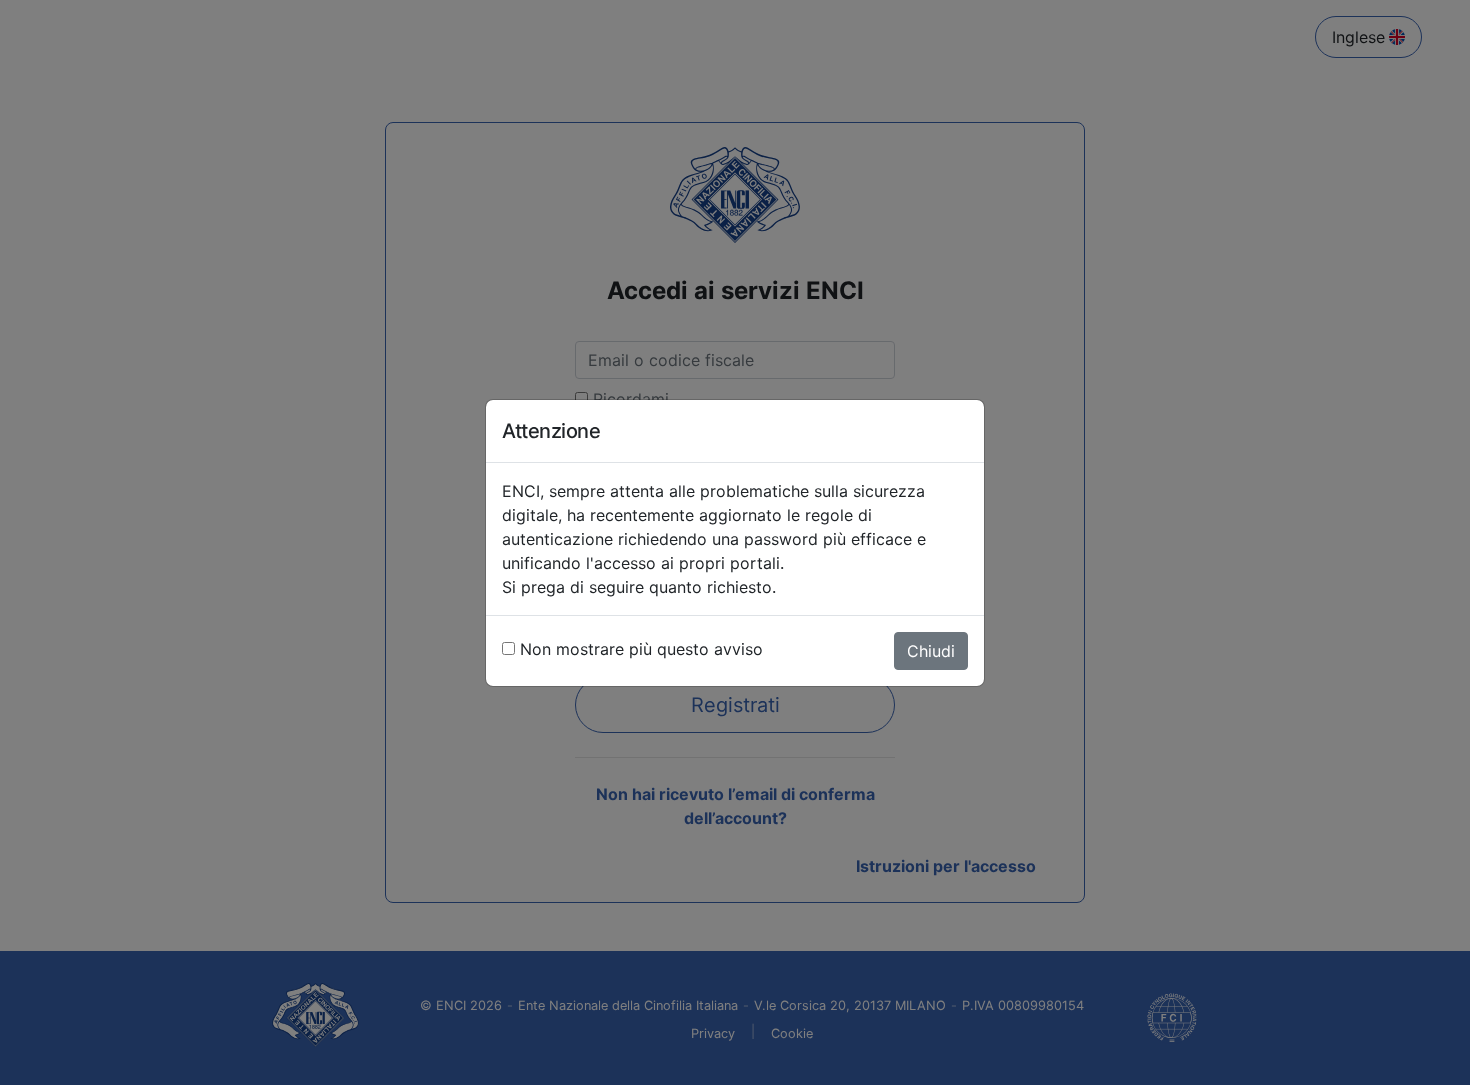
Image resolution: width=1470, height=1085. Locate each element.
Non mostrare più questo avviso (641, 649)
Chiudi (931, 651)
